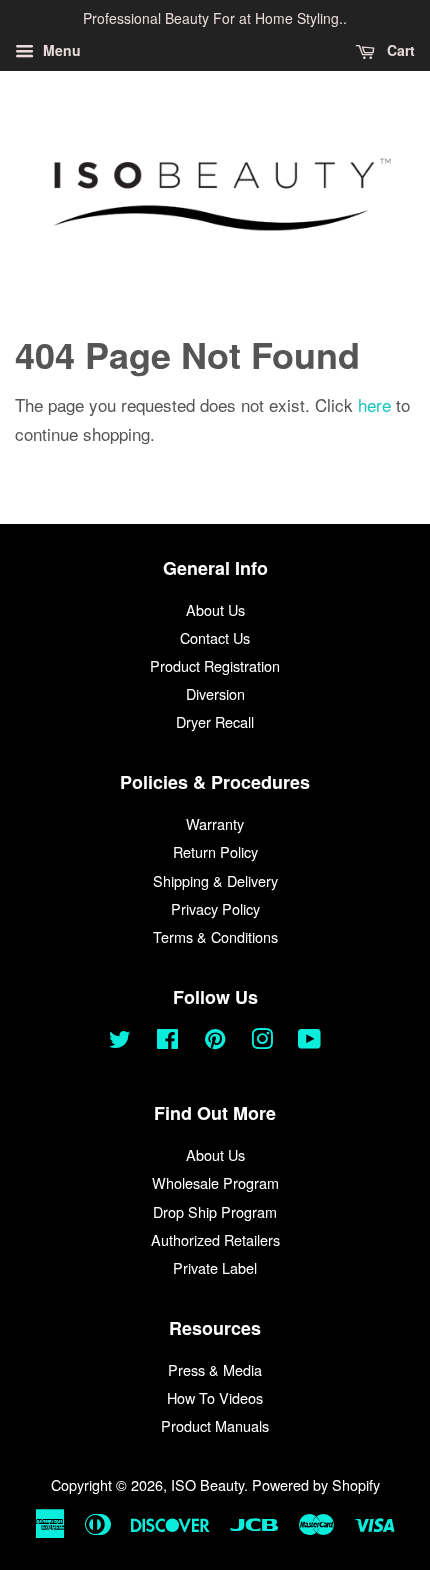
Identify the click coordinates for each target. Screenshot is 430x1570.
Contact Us (215, 637)
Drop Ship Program (215, 1211)
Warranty (215, 823)
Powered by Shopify (316, 1484)
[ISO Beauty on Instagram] (262, 1041)
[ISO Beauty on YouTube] (309, 1041)
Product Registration (215, 665)
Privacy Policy (215, 908)
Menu (60, 50)
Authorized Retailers (215, 1239)
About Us (215, 609)
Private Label (215, 1267)
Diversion (215, 693)
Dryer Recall (215, 721)
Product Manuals (215, 1425)
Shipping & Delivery (215, 880)
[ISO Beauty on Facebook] (167, 1041)
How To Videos (215, 1397)
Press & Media (215, 1369)
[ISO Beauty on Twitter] (120, 1041)
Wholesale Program (215, 1182)
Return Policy (215, 851)
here (374, 404)
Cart (399, 50)
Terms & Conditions (215, 936)
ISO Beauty (207, 1484)
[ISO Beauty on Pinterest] (215, 1041)
